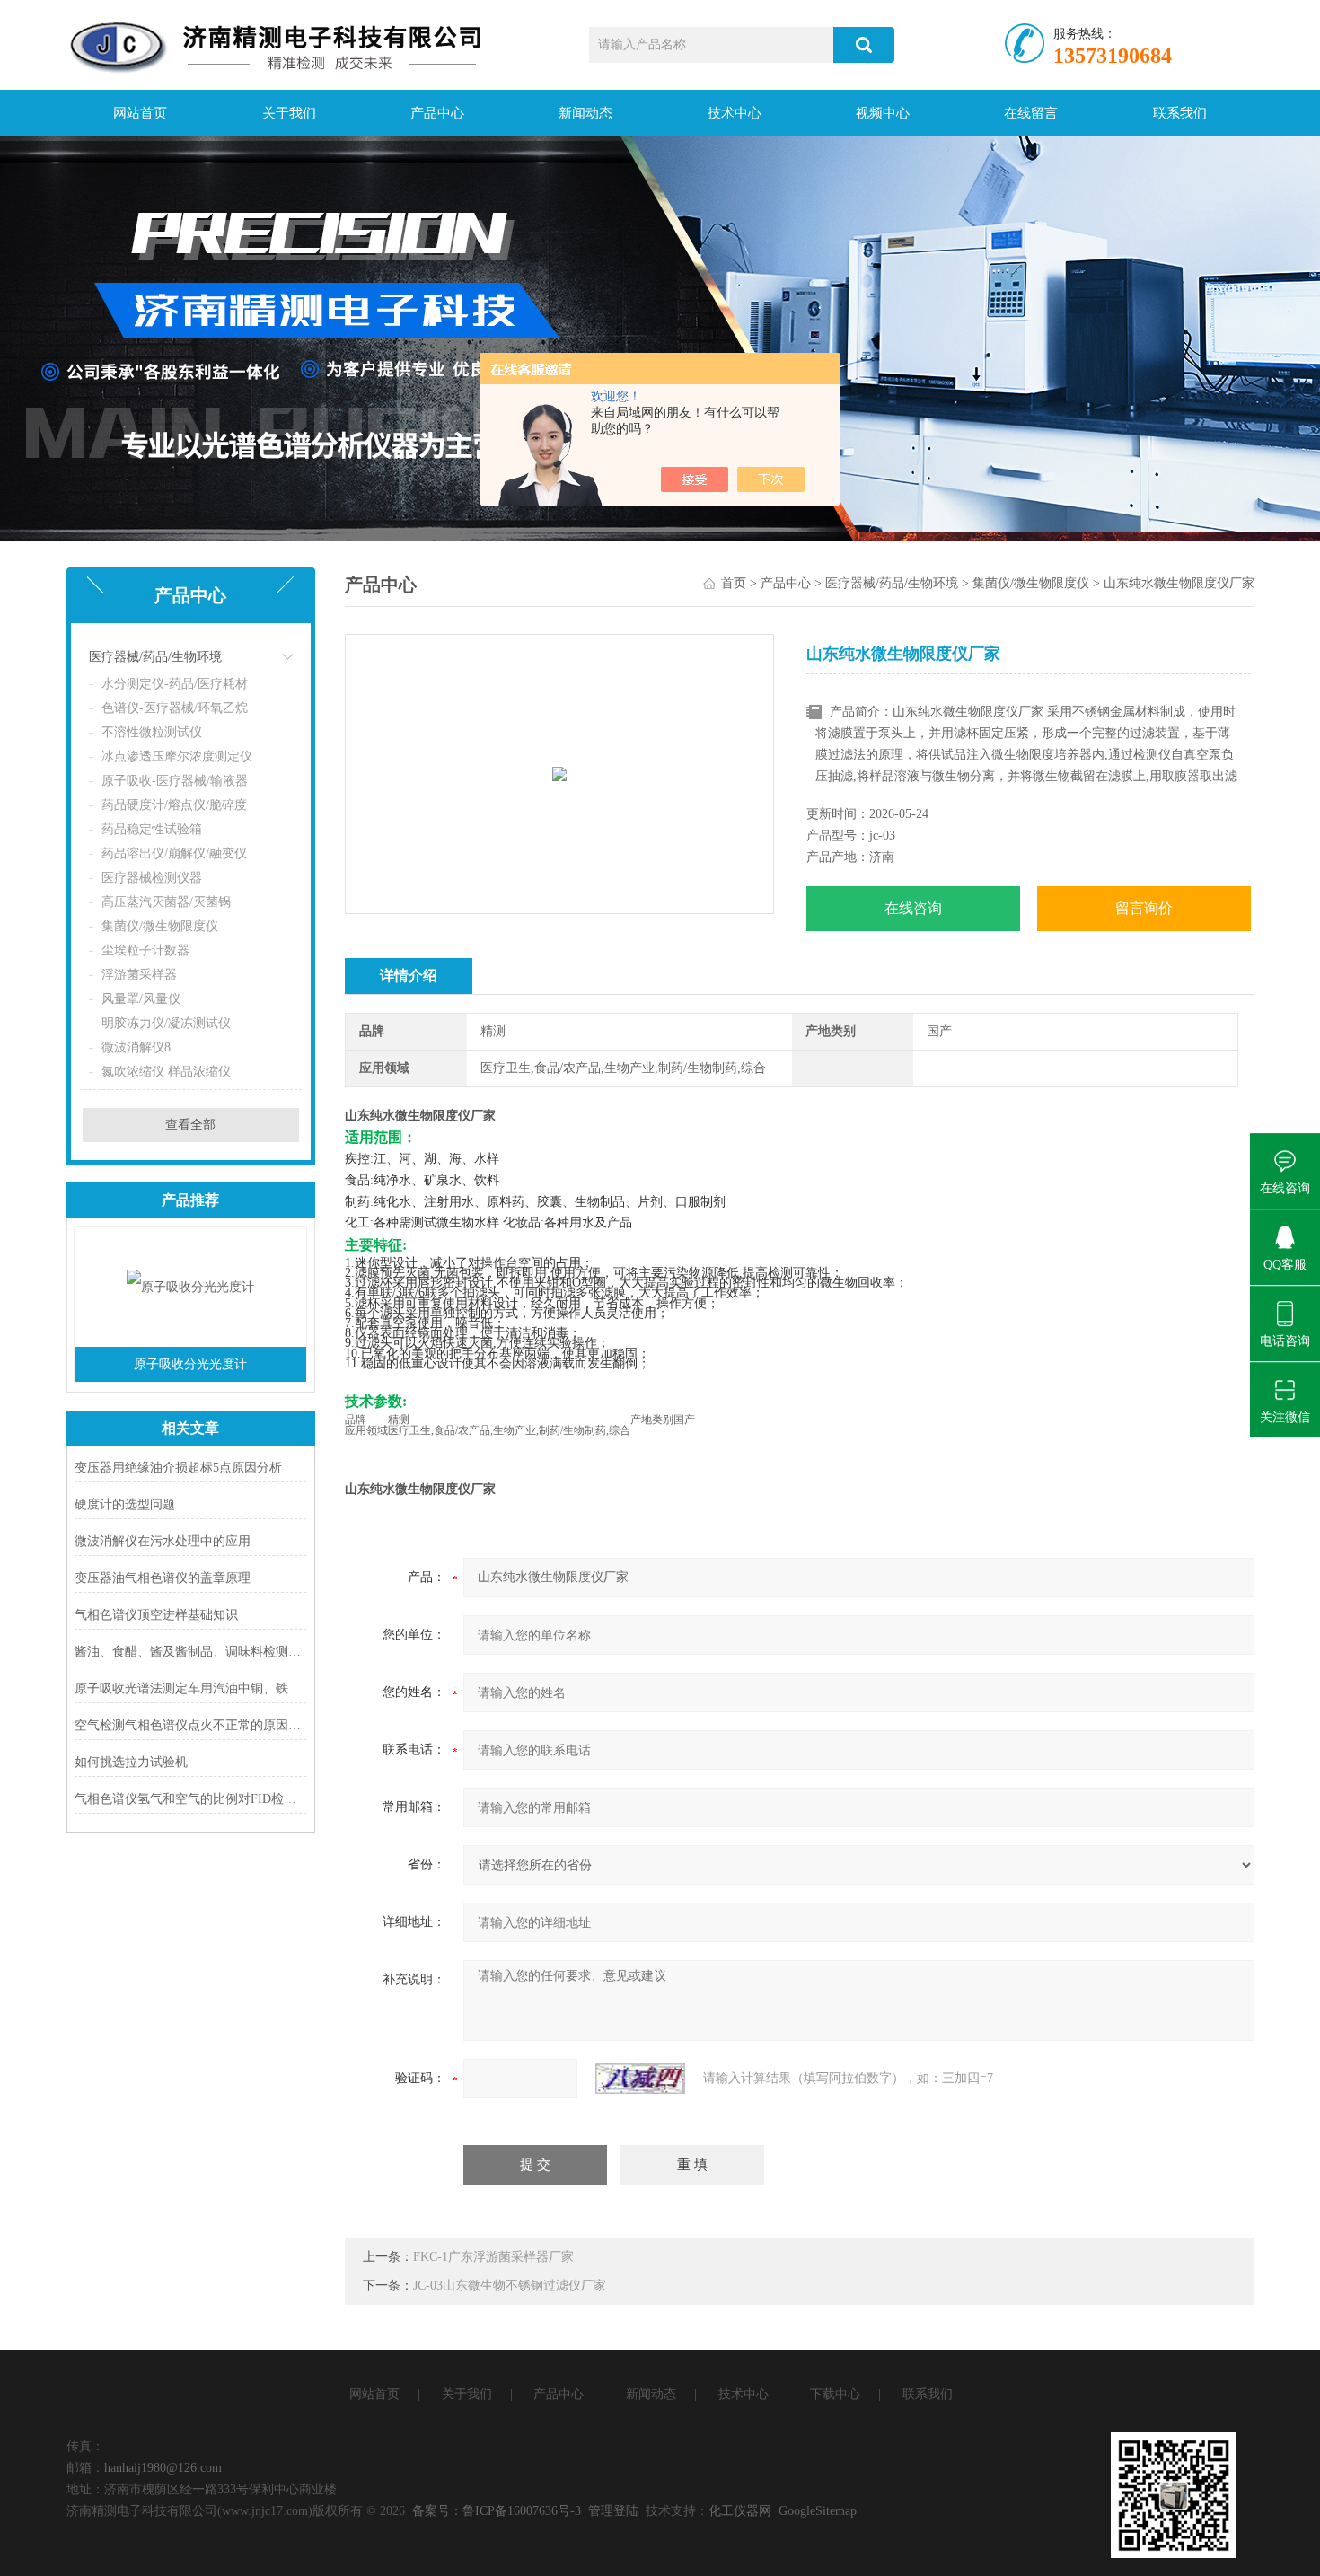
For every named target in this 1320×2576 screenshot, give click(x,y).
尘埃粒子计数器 (145, 950)
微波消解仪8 (136, 1047)
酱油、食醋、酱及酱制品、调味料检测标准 (191, 1652)
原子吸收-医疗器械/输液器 (175, 781)
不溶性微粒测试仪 (152, 732)
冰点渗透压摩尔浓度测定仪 (177, 756)
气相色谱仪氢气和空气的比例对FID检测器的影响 (191, 1799)
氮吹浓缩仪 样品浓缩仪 (166, 1072)
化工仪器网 (740, 2511)
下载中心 (835, 2394)
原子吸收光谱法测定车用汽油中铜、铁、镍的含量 (191, 1688)
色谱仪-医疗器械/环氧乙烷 (175, 708)
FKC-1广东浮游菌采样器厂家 (493, 2257)
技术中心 (735, 113)
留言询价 (1144, 908)
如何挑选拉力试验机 (131, 1762)
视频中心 (883, 113)
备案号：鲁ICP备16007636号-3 (497, 2511)
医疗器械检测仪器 (152, 878)
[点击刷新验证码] (640, 2079)
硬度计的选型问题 (125, 1504)
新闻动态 (585, 113)
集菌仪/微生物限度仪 (160, 926)
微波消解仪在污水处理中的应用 (163, 1541)
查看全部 (190, 1125)
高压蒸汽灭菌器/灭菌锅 (166, 902)
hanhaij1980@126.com (163, 2468)
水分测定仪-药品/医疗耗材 (175, 684)
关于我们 (289, 113)
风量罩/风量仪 (141, 999)
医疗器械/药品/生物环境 (155, 657)
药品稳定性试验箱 (152, 829)
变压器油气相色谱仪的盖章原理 (163, 1578)
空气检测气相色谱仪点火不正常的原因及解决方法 (191, 1725)
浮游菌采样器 (139, 975)
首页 (734, 583)
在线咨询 (913, 908)
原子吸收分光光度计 (190, 1364)
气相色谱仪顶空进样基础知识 (156, 1615)
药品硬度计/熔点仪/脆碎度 (174, 805)
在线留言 (1031, 113)
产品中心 (437, 113)
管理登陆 (613, 2511)
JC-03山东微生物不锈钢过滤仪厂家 (510, 2286)
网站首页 (140, 113)
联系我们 (1180, 113)
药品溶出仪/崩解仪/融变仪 (174, 853)
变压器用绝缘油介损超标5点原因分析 (178, 1468)
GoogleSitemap (818, 2511)
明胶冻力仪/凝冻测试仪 (166, 1023)
